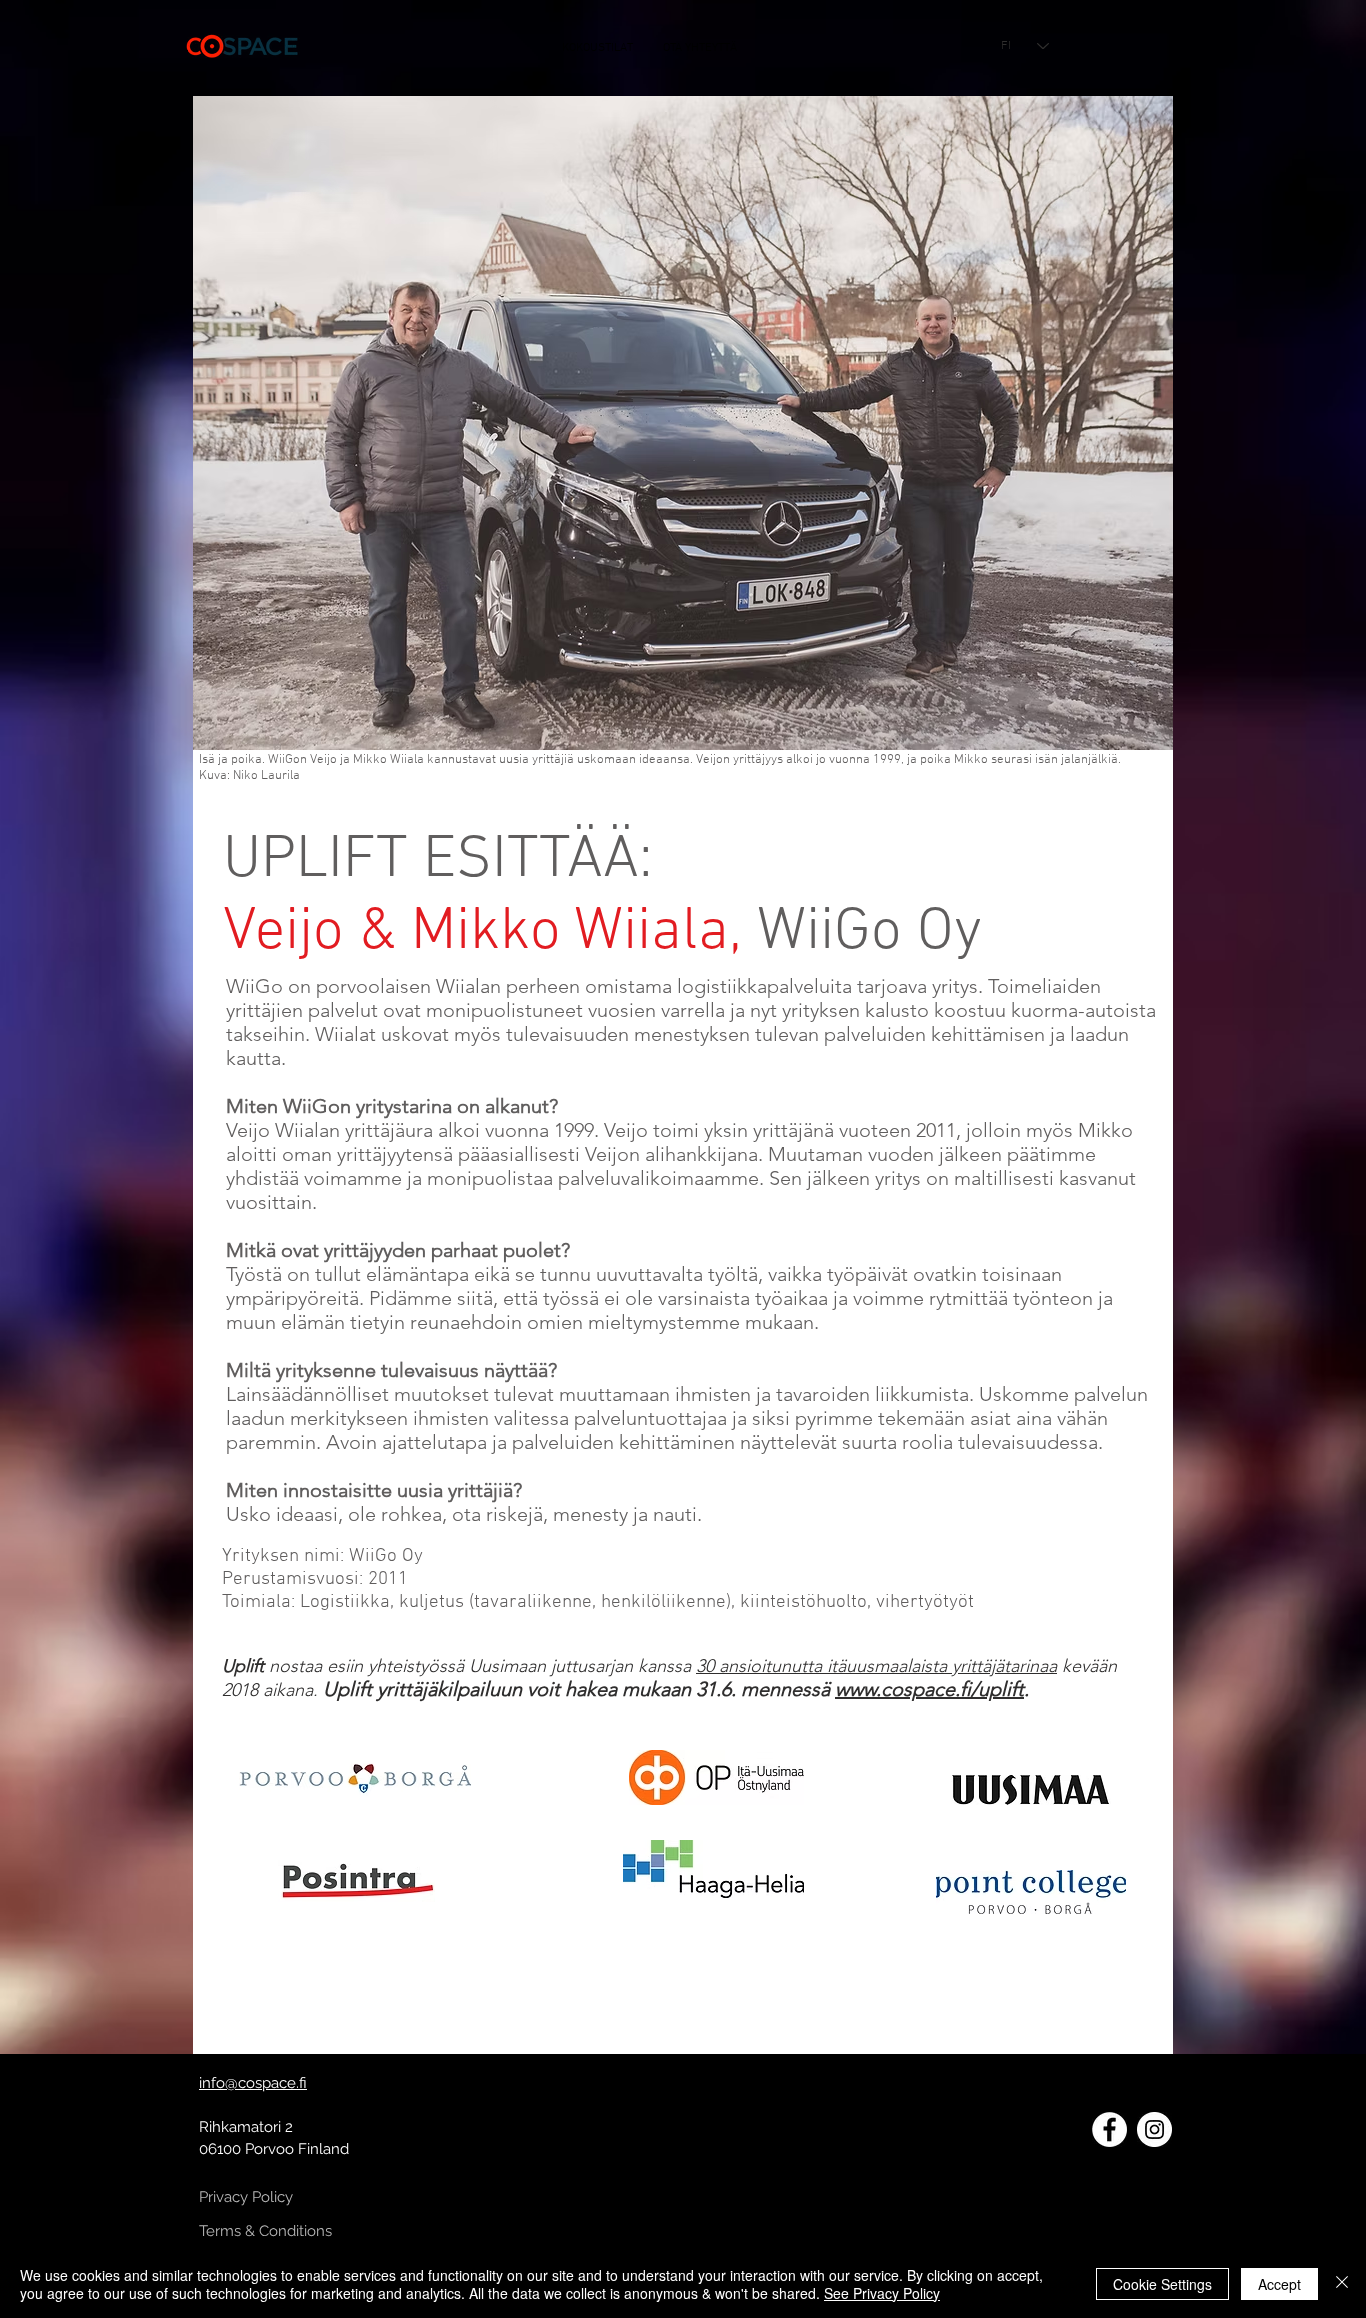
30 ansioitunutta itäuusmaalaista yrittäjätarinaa (876, 1666)
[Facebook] (1109, 2129)
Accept (1279, 2284)
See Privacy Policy (882, 2293)
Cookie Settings (1162, 2284)
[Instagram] (1154, 2129)
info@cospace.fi (253, 2083)
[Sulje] (1342, 2284)
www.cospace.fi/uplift (929, 1689)
